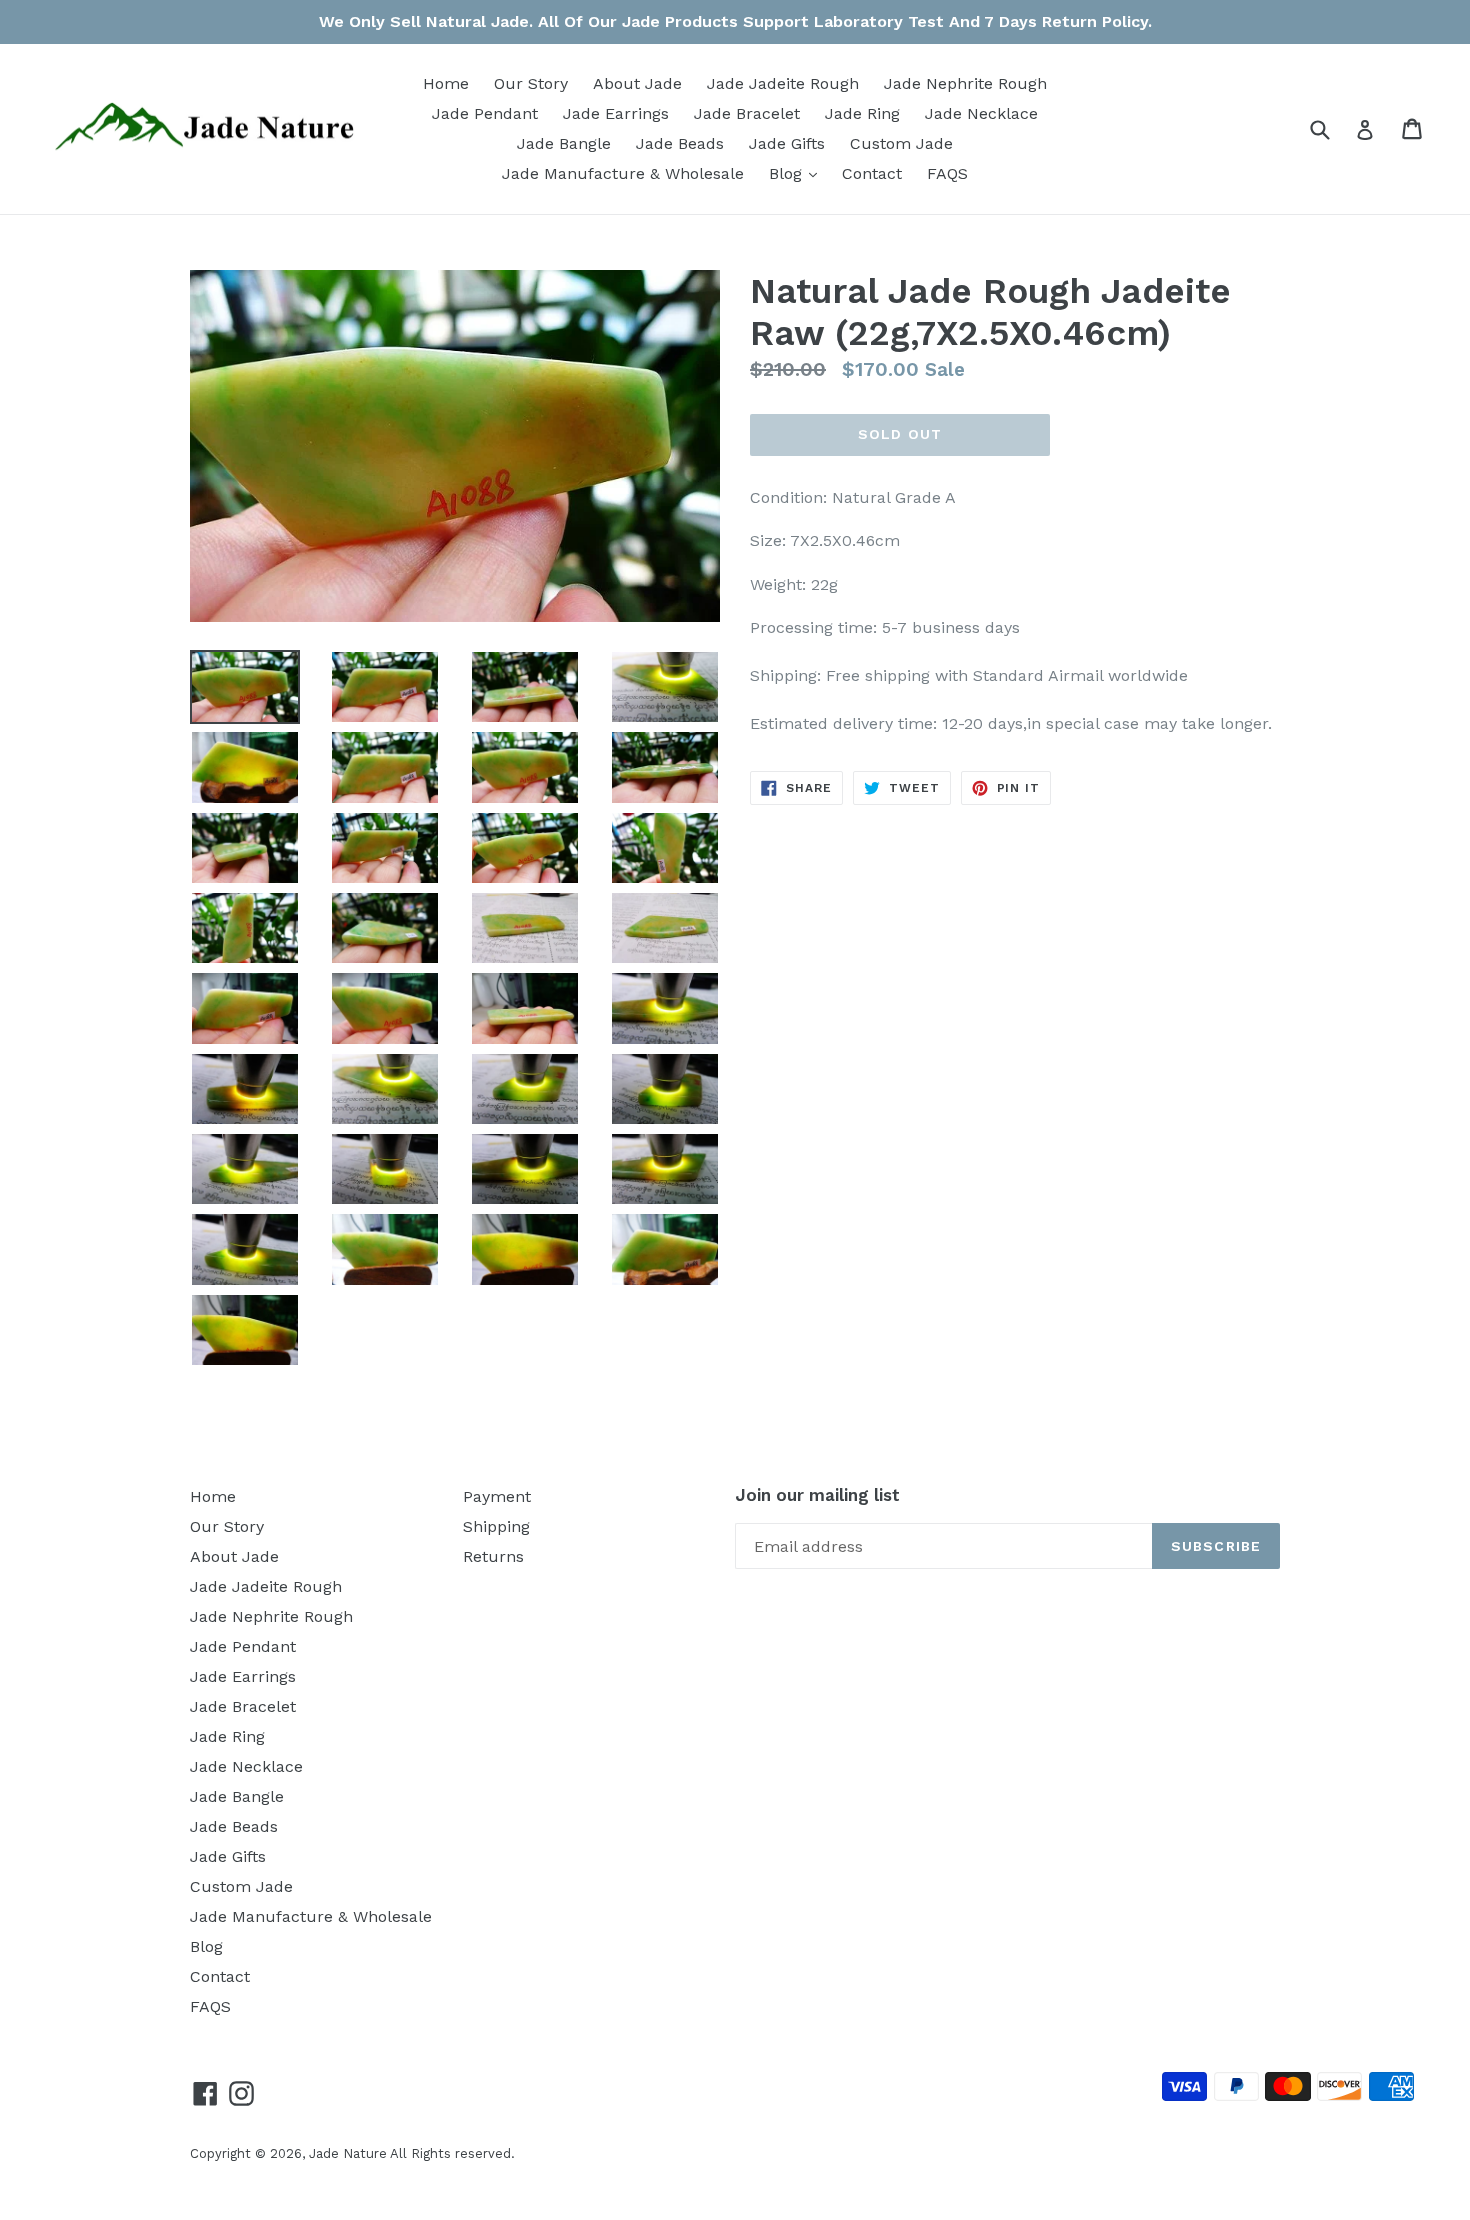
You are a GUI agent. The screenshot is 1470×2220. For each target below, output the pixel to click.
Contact (872, 173)
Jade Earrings (616, 113)
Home (446, 83)
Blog (798, 173)
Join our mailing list (817, 1495)
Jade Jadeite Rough (783, 83)
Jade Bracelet (747, 113)
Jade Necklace (981, 113)
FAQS (947, 173)
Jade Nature (348, 2153)
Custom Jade (901, 143)
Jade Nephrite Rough (965, 83)
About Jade (637, 83)
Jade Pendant (485, 113)
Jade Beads (680, 143)
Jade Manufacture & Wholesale (623, 173)
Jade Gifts (787, 143)
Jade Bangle (564, 143)
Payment (497, 1496)
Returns (493, 1556)
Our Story (531, 83)
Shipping (496, 1526)
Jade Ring (862, 113)
